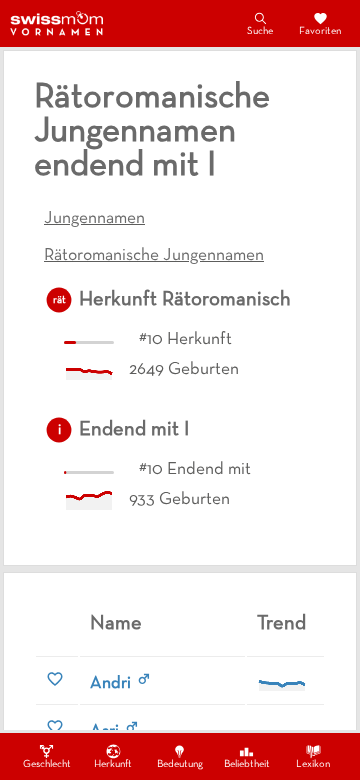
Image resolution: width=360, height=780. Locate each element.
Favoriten (320, 31)
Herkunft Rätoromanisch (185, 300)
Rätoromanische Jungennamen (154, 256)
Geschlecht (47, 764)
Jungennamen (94, 219)
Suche (260, 31)
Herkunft (113, 764)
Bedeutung (180, 764)
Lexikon (313, 764)
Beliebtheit (247, 764)
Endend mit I (134, 430)
